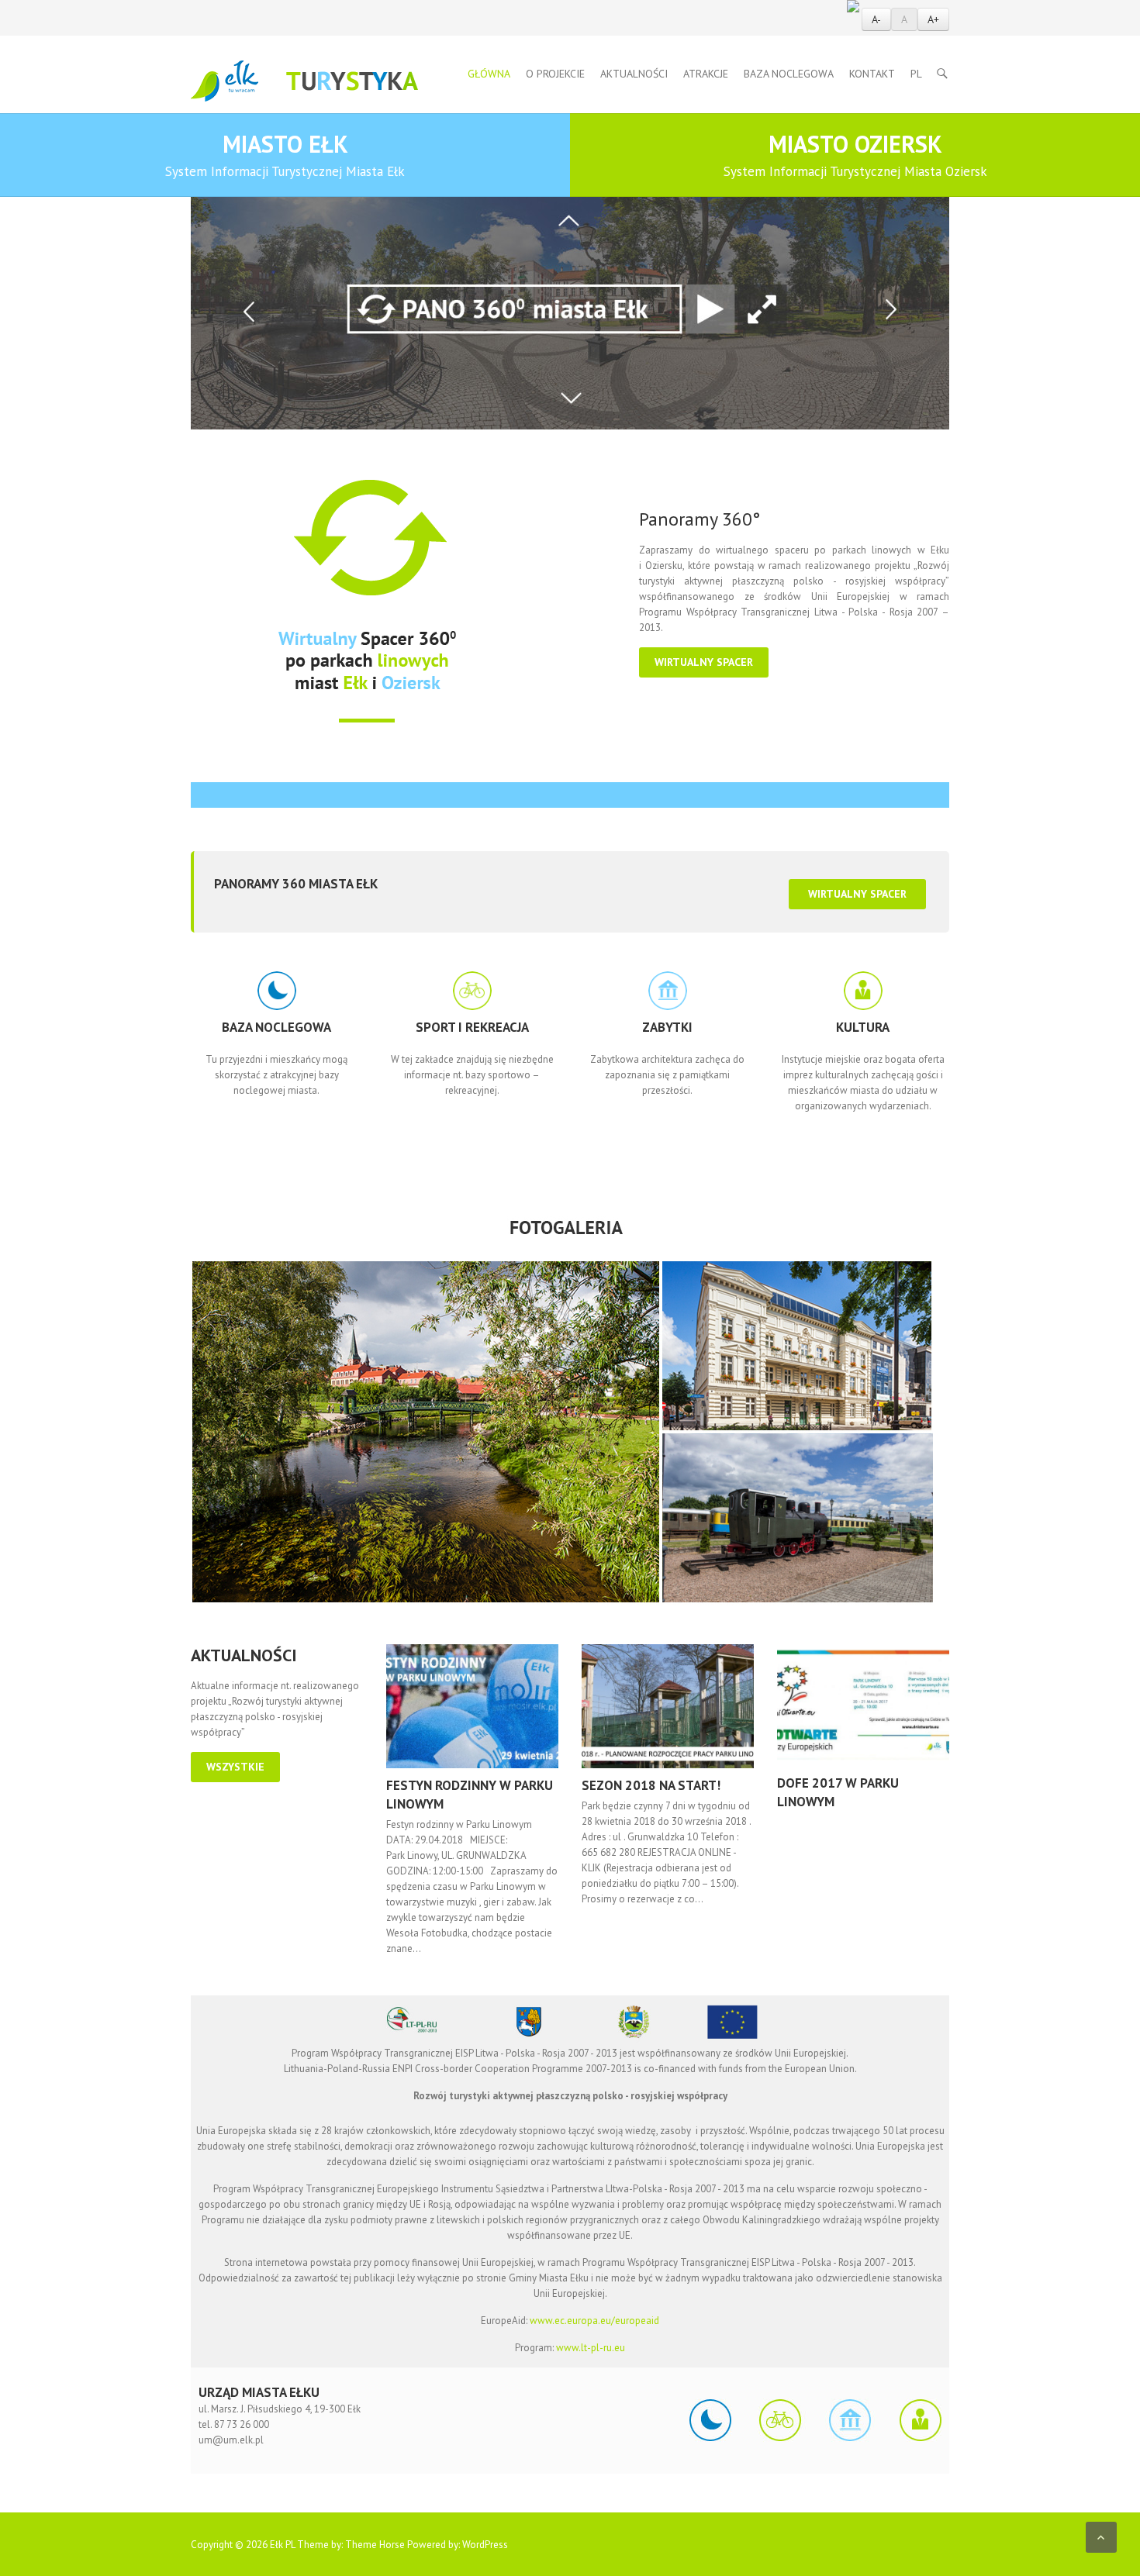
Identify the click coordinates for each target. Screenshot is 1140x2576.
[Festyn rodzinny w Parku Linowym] (472, 1706)
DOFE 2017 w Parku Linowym (838, 1792)
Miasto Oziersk (855, 154)
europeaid (637, 2321)
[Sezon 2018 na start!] (668, 1706)
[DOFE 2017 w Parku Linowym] (863, 1705)
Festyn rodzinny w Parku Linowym (470, 1795)
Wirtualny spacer (857, 894)
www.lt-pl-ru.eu (591, 2348)
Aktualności (634, 74)
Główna (489, 74)
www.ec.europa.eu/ (572, 2321)
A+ (933, 19)
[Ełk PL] (304, 81)
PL (916, 74)
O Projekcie (555, 74)
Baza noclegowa (789, 74)
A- (876, 19)
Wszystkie (235, 1767)
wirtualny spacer (704, 662)
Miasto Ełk (285, 154)
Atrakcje (706, 74)
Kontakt (872, 74)
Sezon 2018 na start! (651, 1785)
